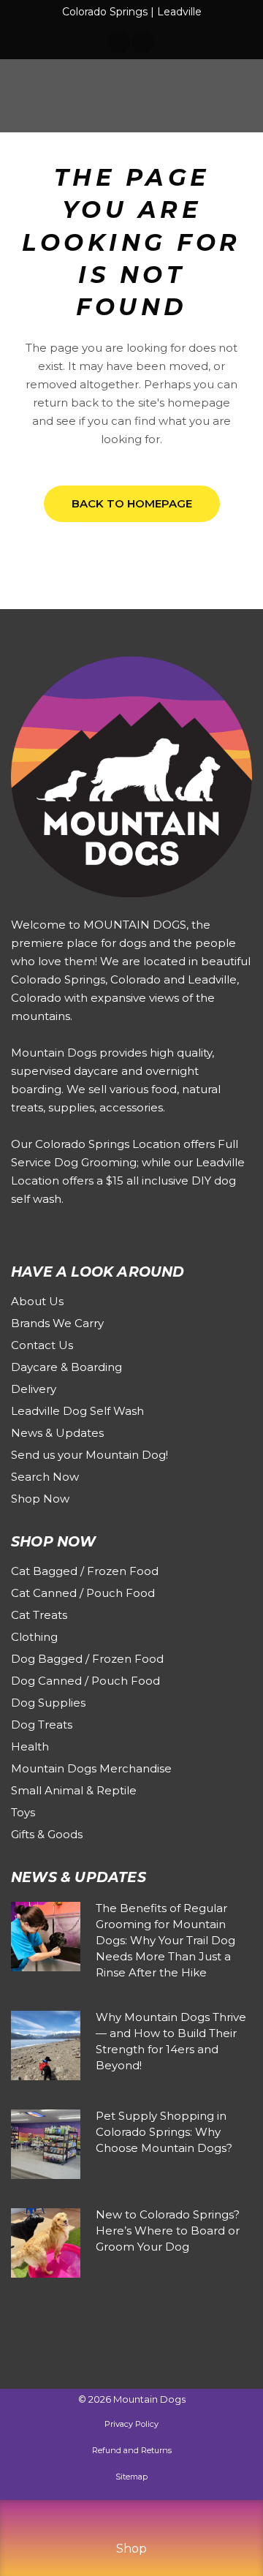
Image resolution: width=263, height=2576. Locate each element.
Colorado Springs (105, 12)
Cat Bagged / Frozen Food (85, 1571)
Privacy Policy (131, 2424)
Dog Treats (42, 1725)
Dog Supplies (48, 1703)
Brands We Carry (57, 1323)
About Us (37, 1301)
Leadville (179, 12)
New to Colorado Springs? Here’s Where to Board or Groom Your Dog (168, 2231)
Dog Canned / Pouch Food (85, 1681)
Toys (23, 1812)
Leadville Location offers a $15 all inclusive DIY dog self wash (128, 1181)
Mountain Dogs (149, 2399)
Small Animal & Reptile (74, 1790)
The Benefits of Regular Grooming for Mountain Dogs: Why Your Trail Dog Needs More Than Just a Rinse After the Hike (165, 1940)
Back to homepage (132, 503)
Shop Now (40, 1499)
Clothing (34, 1637)
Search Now (45, 1477)
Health (30, 1746)
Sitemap (131, 2477)
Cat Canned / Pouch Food (83, 1593)
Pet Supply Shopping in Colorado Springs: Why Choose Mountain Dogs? (164, 2132)
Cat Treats (39, 1615)
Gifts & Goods (47, 1834)
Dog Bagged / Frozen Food (87, 1659)
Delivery (34, 1389)
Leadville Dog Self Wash (77, 1411)
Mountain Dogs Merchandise (91, 1768)
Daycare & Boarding (66, 1367)
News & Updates (57, 1433)
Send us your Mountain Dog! (89, 1455)
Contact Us (42, 1345)
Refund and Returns (132, 2450)
